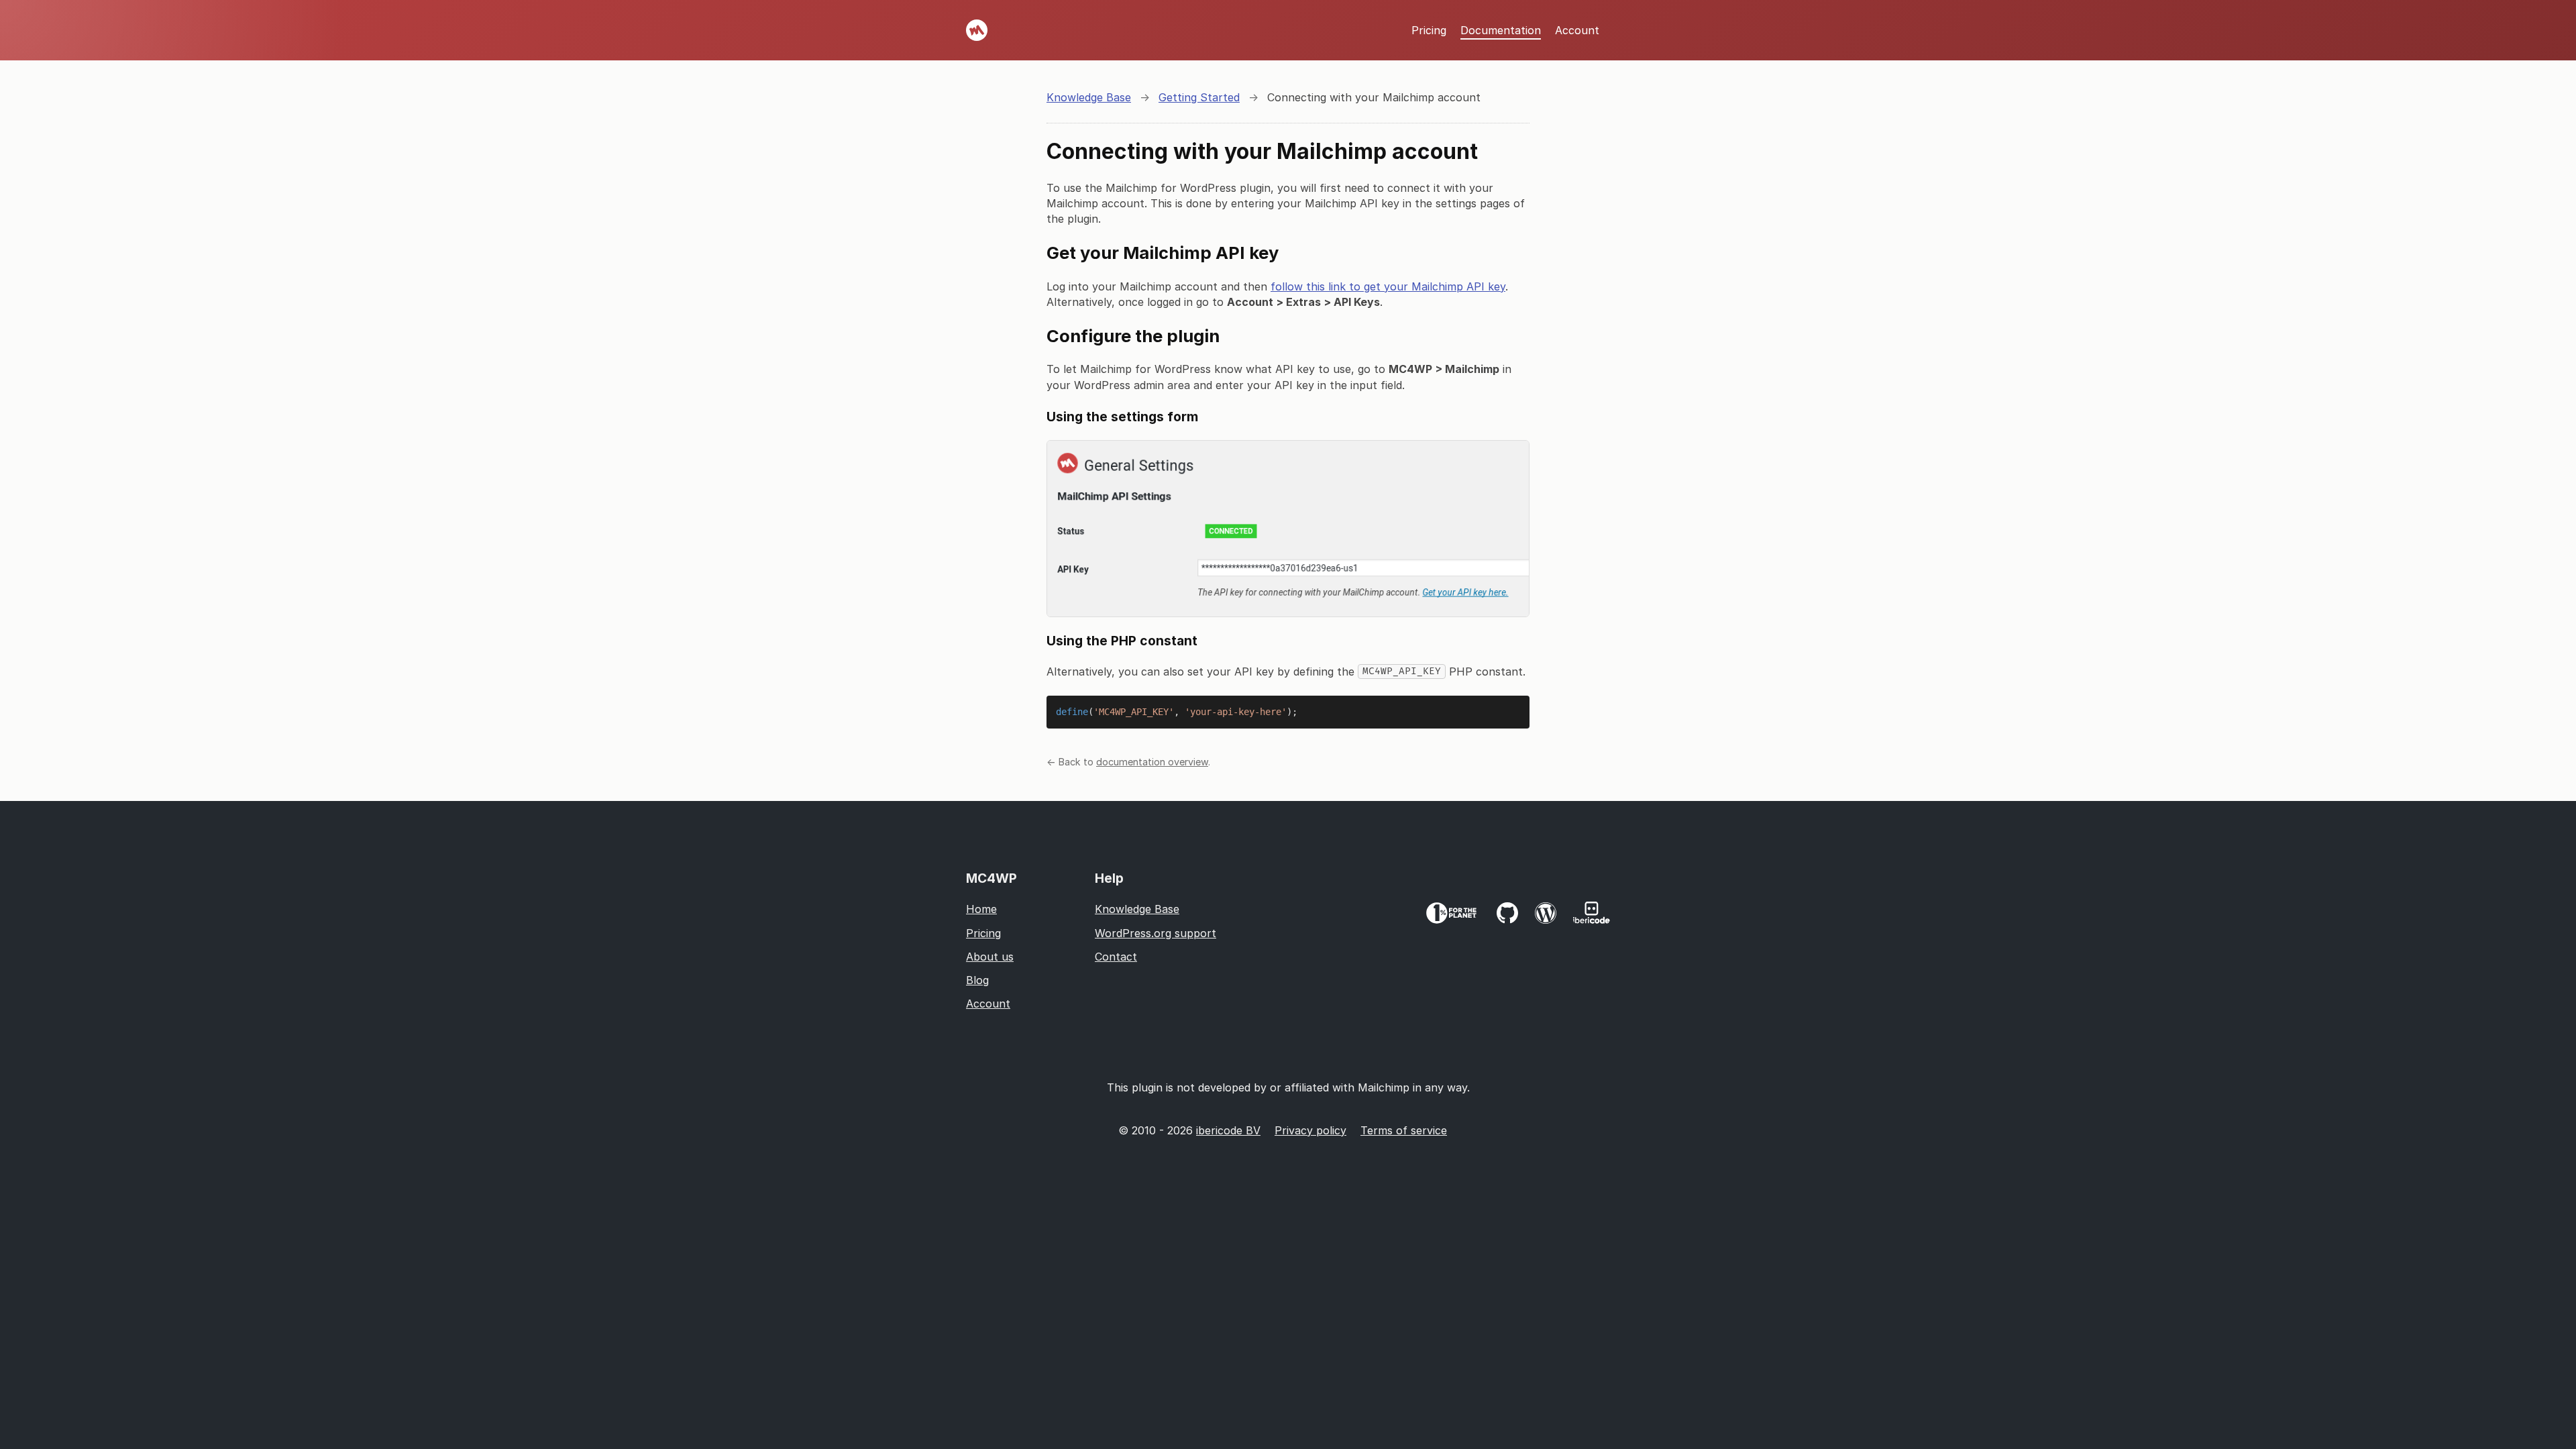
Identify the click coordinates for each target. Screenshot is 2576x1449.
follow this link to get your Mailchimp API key (1388, 286)
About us (990, 957)
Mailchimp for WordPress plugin (977, 30)
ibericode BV (1228, 1130)
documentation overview (1152, 762)
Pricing (1429, 30)
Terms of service (1404, 1130)
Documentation (1501, 30)
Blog (977, 980)
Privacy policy (1310, 1130)
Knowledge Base (1137, 909)
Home (981, 909)
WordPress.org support (1156, 933)
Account (1577, 30)
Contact (1116, 957)
